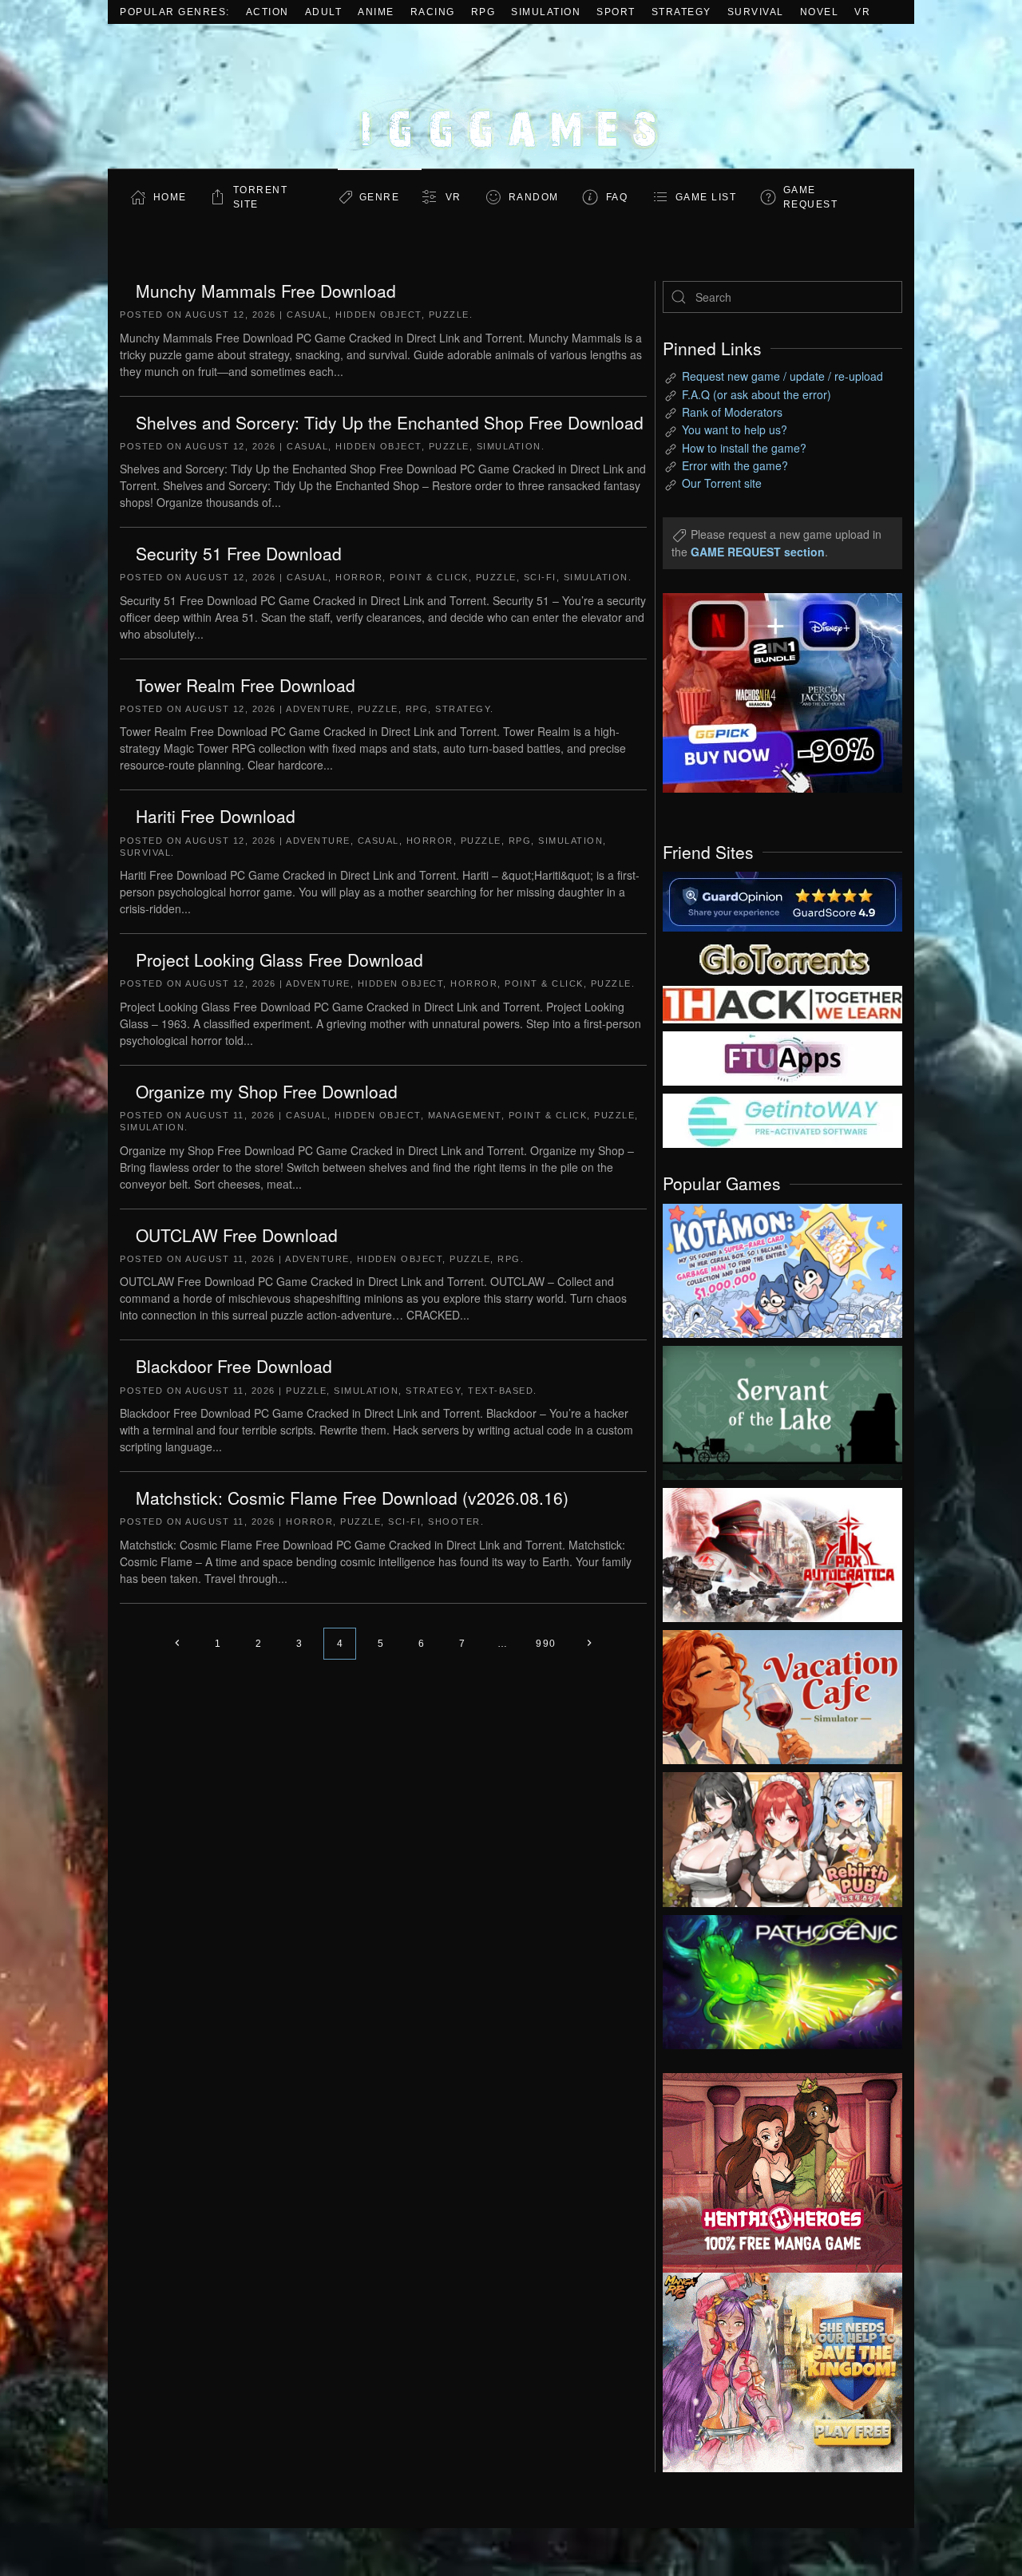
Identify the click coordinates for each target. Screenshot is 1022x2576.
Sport (616, 12)
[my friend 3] (782, 1003)
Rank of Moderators (732, 412)
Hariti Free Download (216, 816)
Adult (324, 12)
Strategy (681, 12)
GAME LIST (706, 197)
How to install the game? (744, 448)
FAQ (617, 197)
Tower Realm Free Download (246, 685)
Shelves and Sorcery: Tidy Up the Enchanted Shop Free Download (390, 422)
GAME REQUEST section (758, 552)
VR (862, 12)
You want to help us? (735, 429)
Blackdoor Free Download (234, 1366)
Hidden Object (378, 315)
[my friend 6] (782, 1057)
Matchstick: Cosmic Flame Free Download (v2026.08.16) (352, 1498)
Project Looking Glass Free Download (279, 960)
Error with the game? (735, 465)
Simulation (546, 12)
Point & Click (429, 577)
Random (534, 197)
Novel (820, 12)
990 (546, 1644)
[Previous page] (177, 1644)
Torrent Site (261, 197)
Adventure (318, 709)
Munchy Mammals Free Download (266, 291)
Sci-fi (540, 577)
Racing (433, 12)
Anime (376, 12)
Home (170, 197)
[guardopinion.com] (782, 900)
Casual (307, 315)
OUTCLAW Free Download (237, 1235)
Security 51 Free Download (239, 553)
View (782, 1267)
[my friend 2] (782, 957)
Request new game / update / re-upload (782, 376)
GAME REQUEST (811, 197)
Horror (359, 577)
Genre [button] (380, 197)
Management (465, 1115)
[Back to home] (511, 96)
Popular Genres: (175, 12)
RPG (483, 12)
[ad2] (774, 2173)
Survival (756, 12)
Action (267, 12)
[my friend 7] (782, 1119)
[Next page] (590, 1644)
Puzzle (449, 315)
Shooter (454, 1521)
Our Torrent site (722, 483)
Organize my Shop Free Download (267, 1091)
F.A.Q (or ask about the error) (757, 394)
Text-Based (501, 1391)
